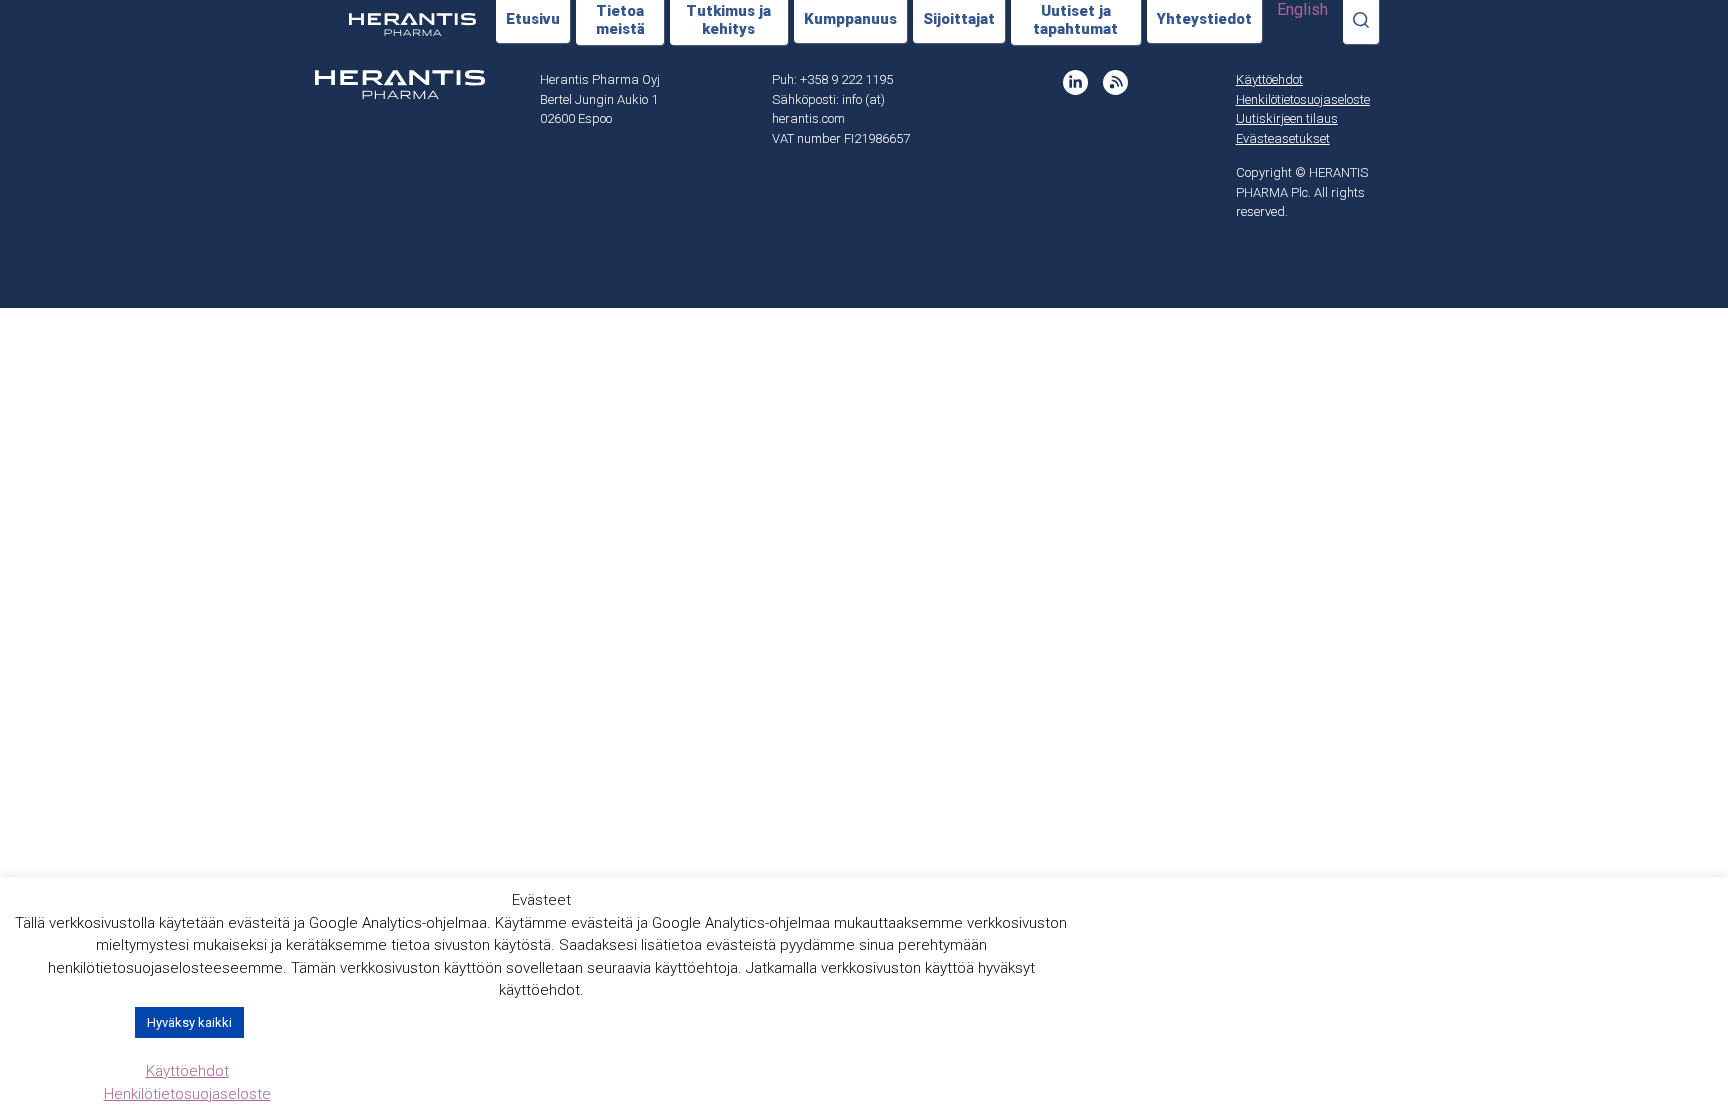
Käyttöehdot (1269, 79)
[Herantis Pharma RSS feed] (1115, 82)
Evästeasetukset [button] (1283, 138)
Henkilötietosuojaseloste (1303, 99)
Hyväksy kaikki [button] (189, 1022)
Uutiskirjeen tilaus (1287, 118)
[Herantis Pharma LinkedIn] (1075, 82)
